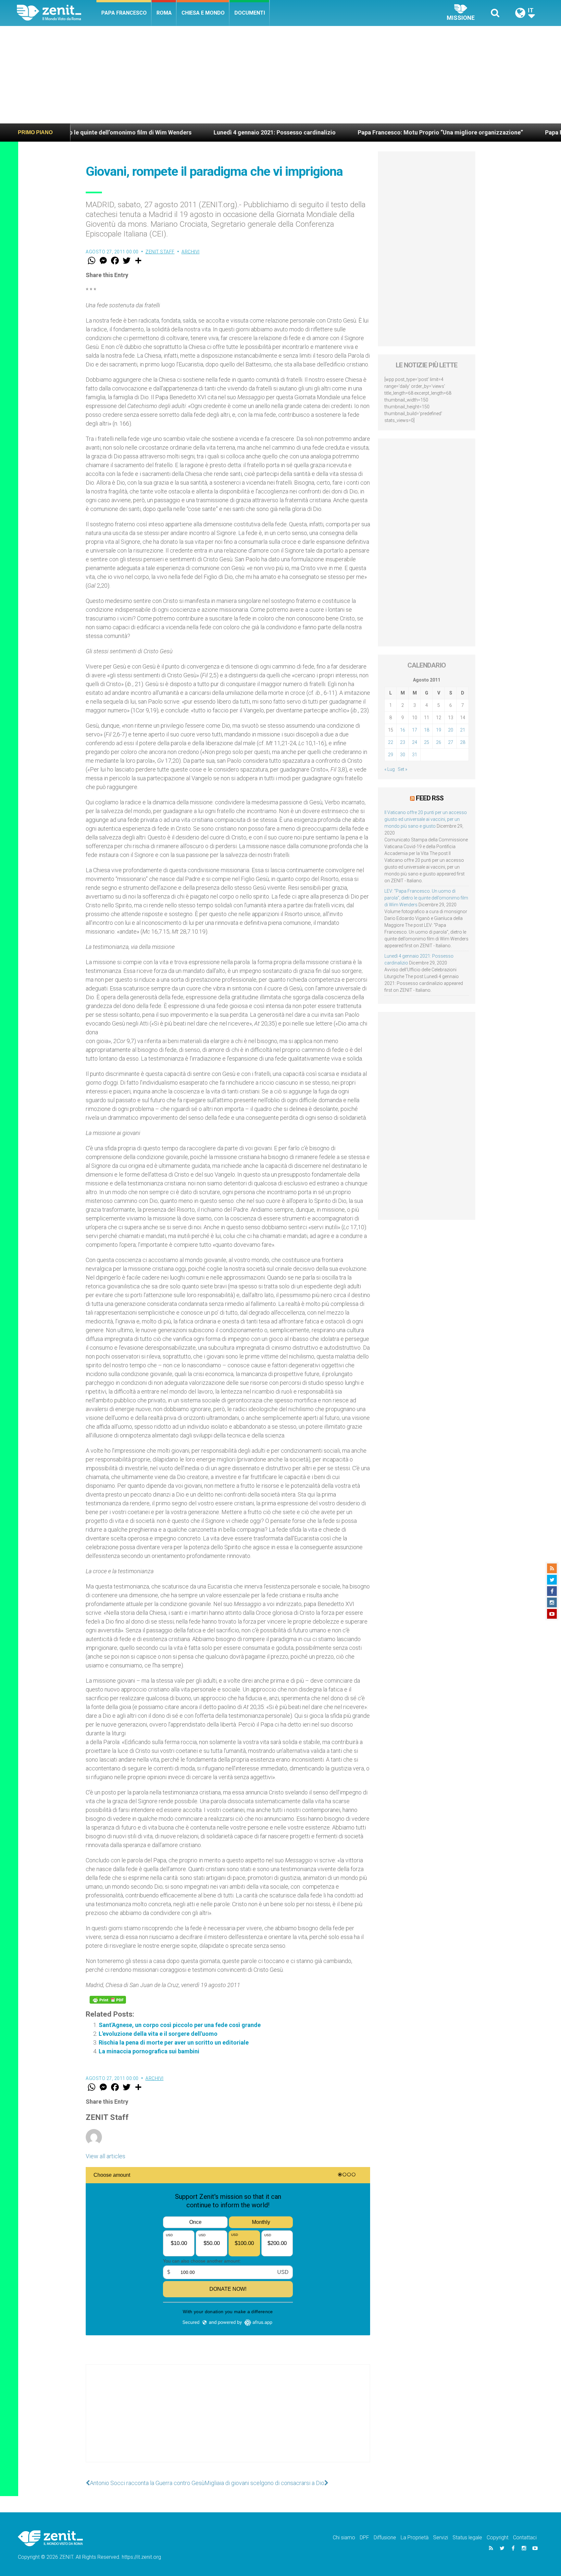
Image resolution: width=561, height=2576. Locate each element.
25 (427, 742)
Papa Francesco (124, 13)
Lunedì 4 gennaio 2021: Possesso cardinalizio (159, 132)
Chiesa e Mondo (203, 13)
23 (403, 742)
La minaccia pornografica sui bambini (149, 2051)
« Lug (390, 769)
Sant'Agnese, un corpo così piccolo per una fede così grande (180, 2025)
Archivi (191, 252)
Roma (164, 13)
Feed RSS (430, 798)
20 (451, 730)
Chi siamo (344, 2538)
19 (439, 730)
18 (427, 730)
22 (391, 742)
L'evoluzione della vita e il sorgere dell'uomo (158, 2034)
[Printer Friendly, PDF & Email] (108, 2000)
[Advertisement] (280, 75)
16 (403, 730)
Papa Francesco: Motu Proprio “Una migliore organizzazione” (325, 132)
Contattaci (525, 2538)
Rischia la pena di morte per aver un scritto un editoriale (174, 2042)
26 (439, 742)
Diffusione (385, 2538)
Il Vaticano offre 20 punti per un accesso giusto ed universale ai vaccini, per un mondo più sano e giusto (426, 819)
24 (415, 742)
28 (463, 742)
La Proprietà (415, 2538)
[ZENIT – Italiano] (57, 13)
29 (391, 755)
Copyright (498, 2538)
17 (415, 730)
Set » (402, 769)
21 (463, 730)
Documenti (250, 13)
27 (451, 742)
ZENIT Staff (160, 252)
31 (415, 755)
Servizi (441, 2538)
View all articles (106, 2156)
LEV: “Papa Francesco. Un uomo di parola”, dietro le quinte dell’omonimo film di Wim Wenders (426, 898)
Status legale (467, 2538)
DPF (364, 2538)
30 (403, 755)
